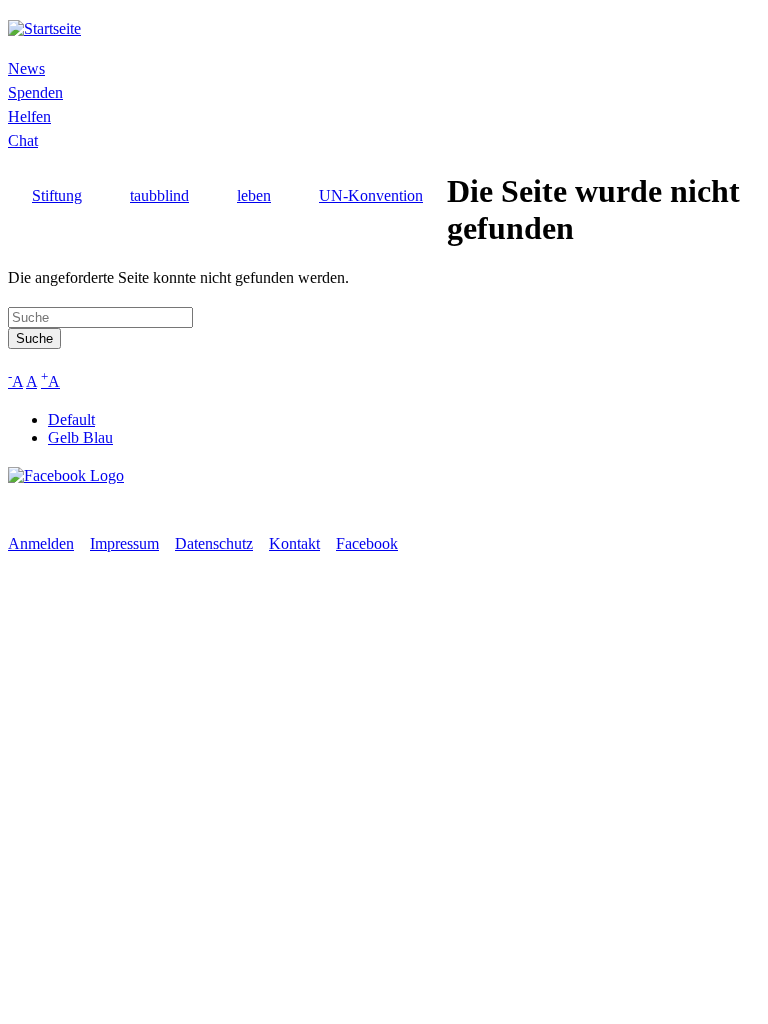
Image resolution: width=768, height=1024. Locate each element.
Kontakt (294, 543)
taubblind (159, 195)
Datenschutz (214, 543)
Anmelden (41, 543)
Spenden (35, 92)
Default (71, 419)
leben (254, 195)
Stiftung (57, 195)
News (26, 68)
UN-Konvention (371, 195)
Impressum (124, 543)
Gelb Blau (80, 437)
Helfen (29, 116)
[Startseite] (44, 29)
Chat (23, 140)
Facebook (367, 543)
